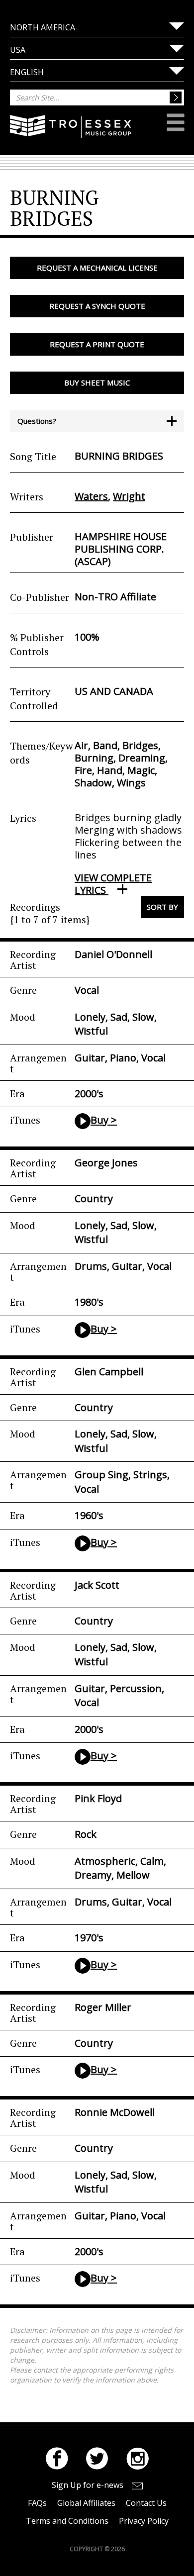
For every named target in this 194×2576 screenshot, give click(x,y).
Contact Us (146, 2503)
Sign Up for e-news (88, 2485)
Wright (129, 496)
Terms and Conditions (67, 2521)
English (27, 72)
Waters (91, 496)
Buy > (104, 1120)
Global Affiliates (86, 2503)
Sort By (162, 907)
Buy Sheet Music (97, 382)
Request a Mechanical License (97, 268)
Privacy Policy (144, 2521)
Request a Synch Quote (97, 306)
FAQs (37, 2503)
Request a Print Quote (97, 344)
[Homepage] (71, 133)
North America (43, 27)
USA (18, 50)
